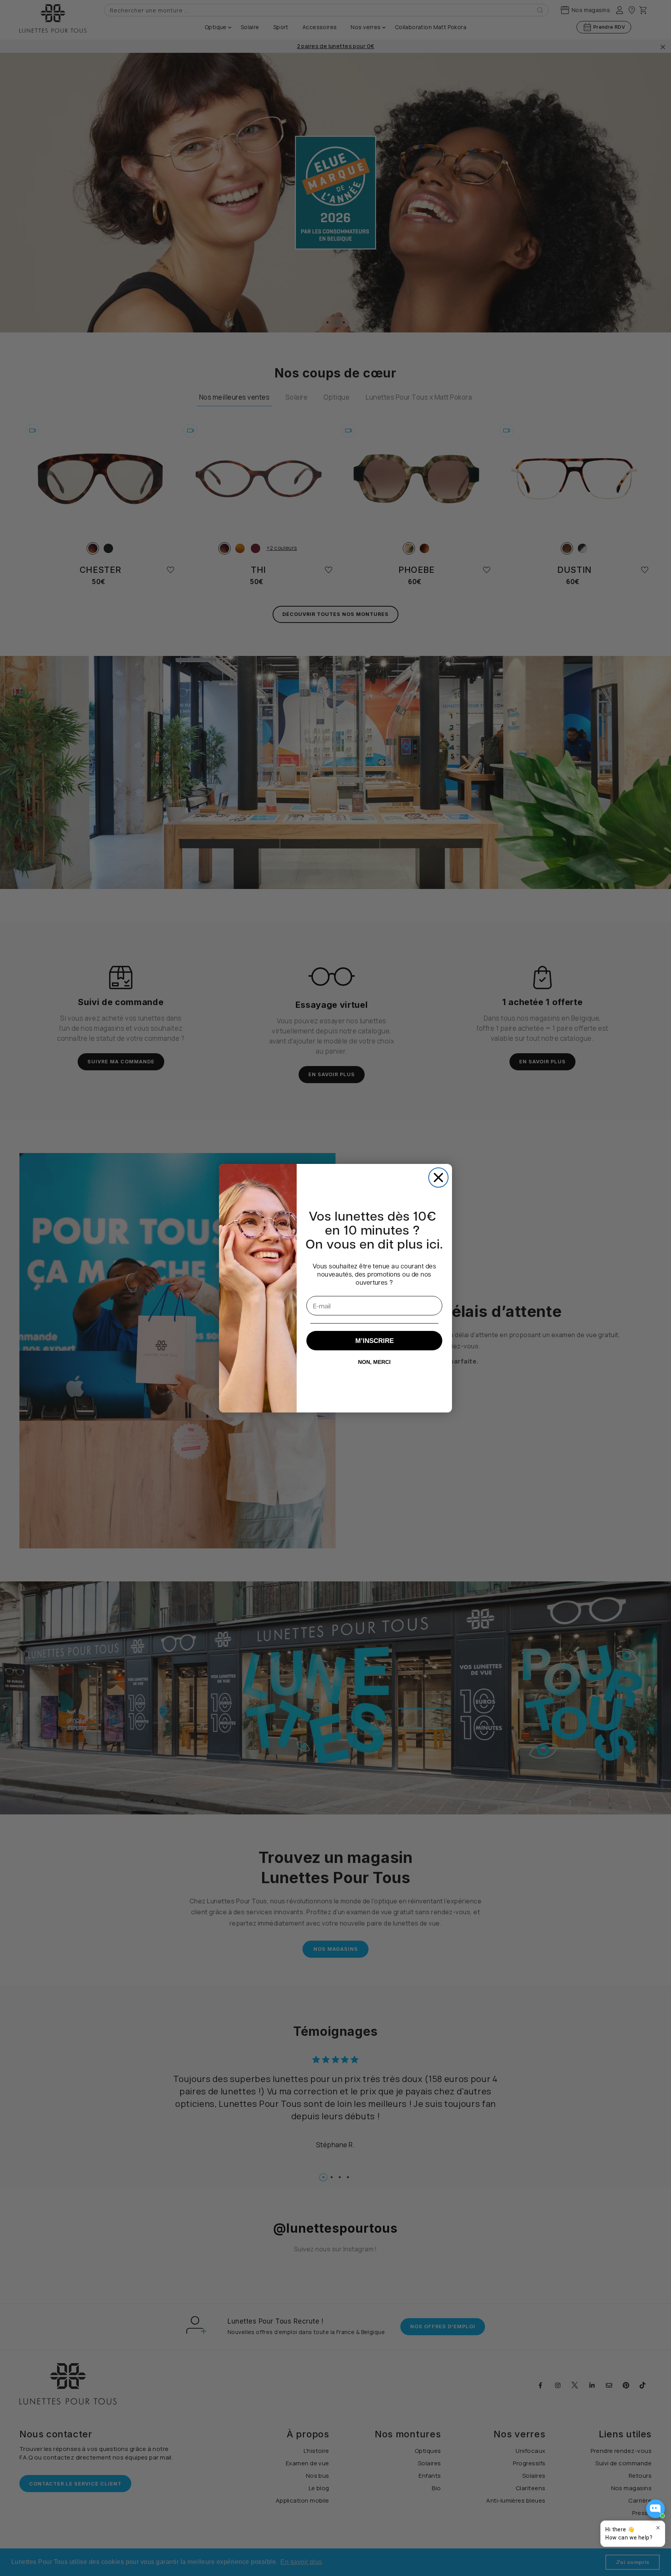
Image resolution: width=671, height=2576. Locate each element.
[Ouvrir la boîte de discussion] (655, 2509)
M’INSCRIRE (375, 1341)
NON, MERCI (374, 1362)
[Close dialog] (438, 1178)
